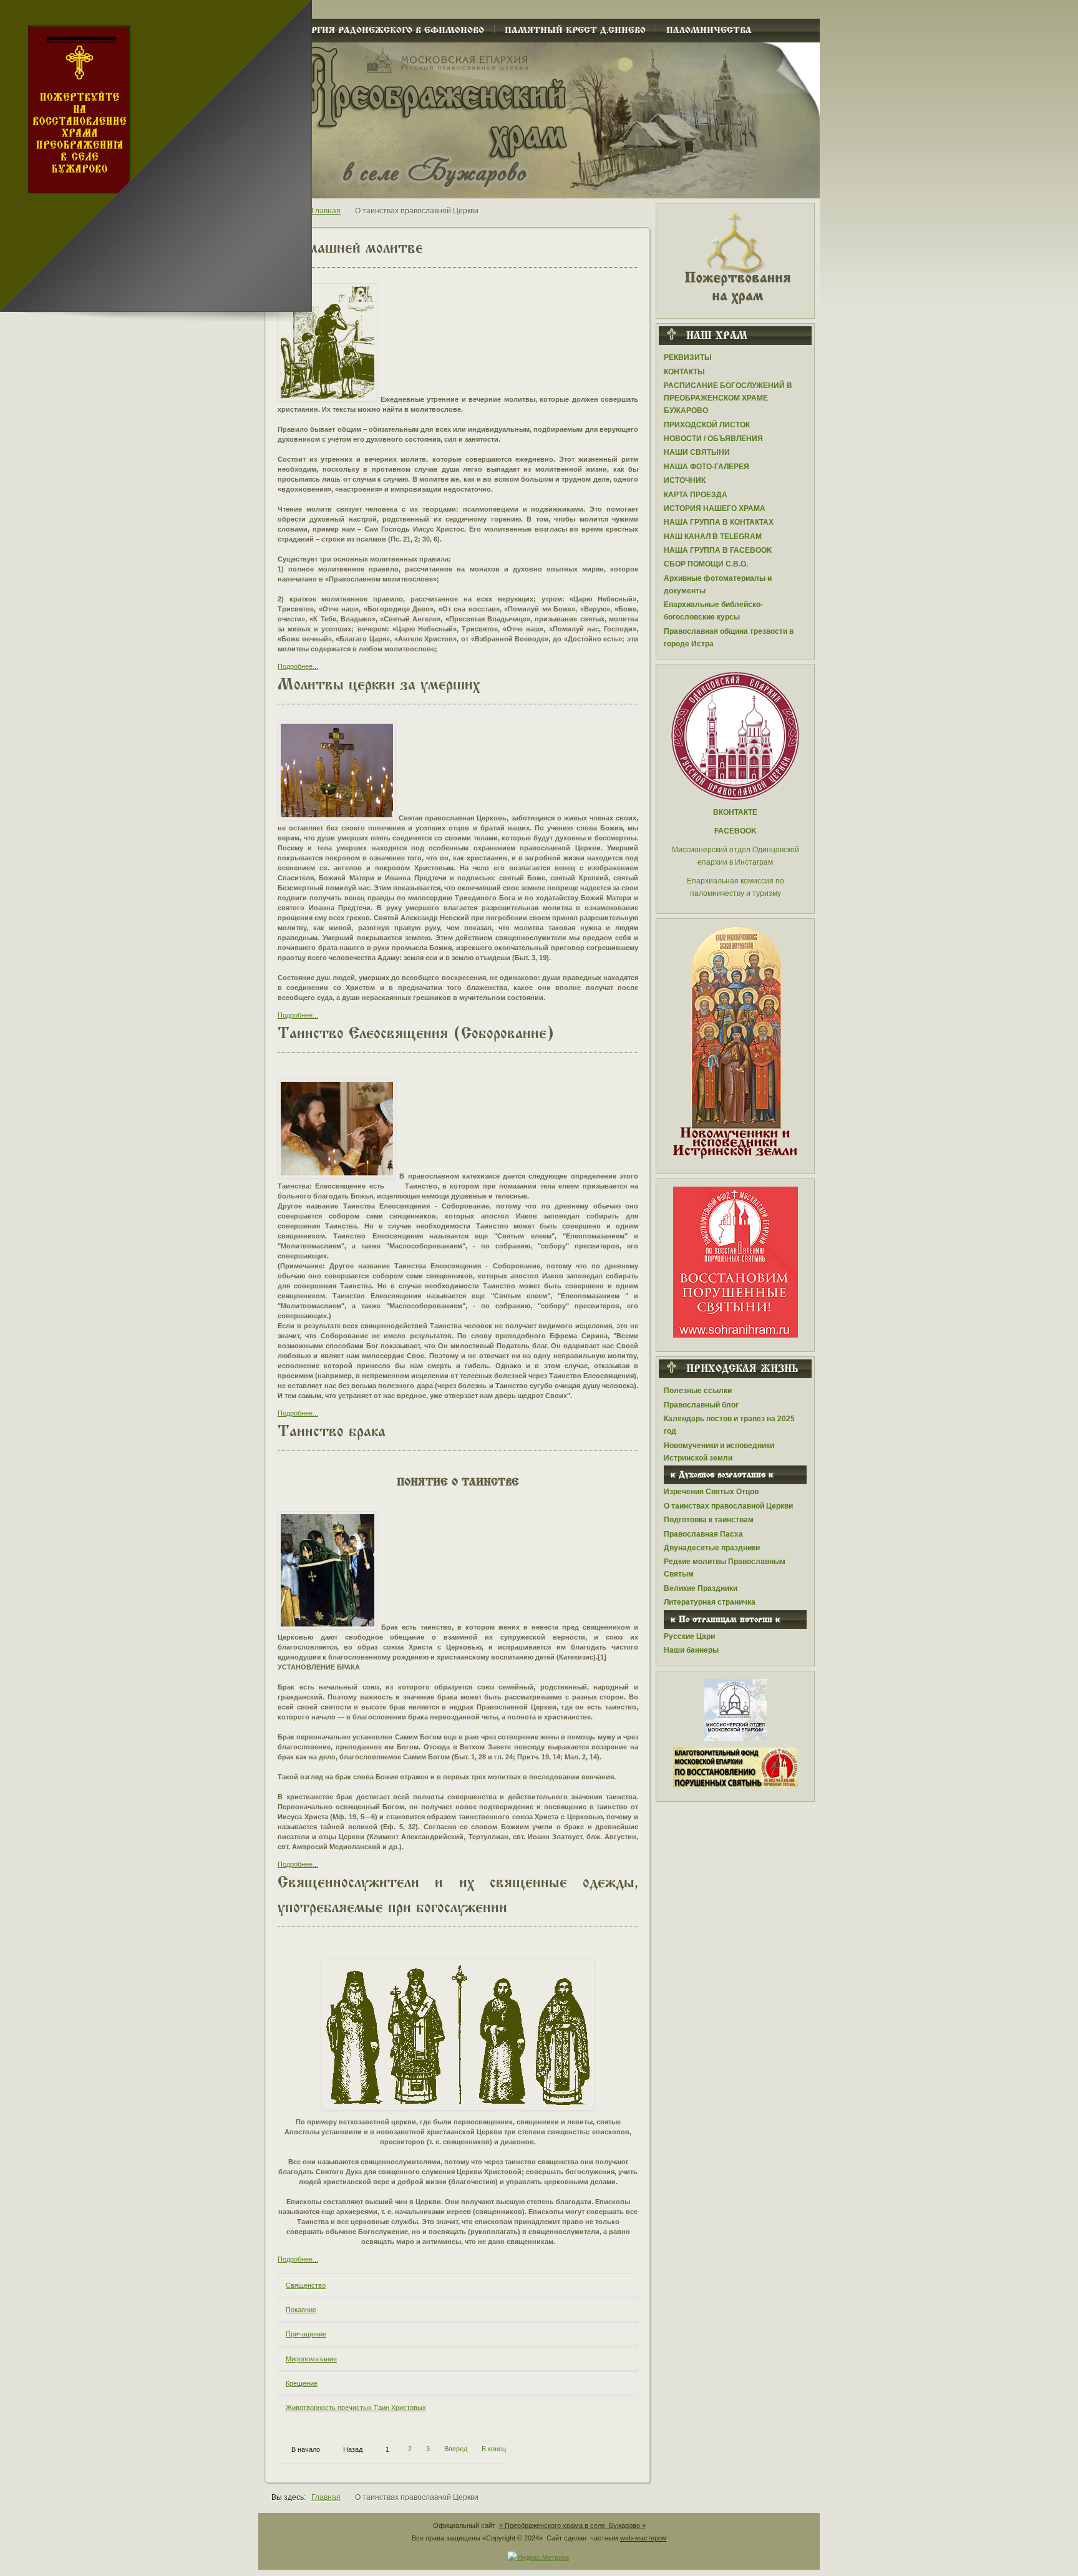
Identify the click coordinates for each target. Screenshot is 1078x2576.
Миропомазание (311, 2359)
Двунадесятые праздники (712, 1548)
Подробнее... (298, 666)
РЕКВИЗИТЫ (688, 357)
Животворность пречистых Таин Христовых (356, 2408)
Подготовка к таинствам (709, 1520)
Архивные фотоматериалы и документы (718, 585)
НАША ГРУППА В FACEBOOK (718, 550)
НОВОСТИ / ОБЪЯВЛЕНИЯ (713, 439)
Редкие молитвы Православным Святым (725, 1568)
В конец (494, 2449)
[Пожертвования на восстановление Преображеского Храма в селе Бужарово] (736, 257)
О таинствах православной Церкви (728, 1506)
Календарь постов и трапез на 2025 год (729, 1425)
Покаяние (301, 2310)
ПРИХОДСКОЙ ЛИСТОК (707, 425)
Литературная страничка (710, 1602)
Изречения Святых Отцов (711, 1492)
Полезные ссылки (698, 1391)
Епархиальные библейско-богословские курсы (713, 611)
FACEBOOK (736, 831)
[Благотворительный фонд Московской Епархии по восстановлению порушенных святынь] (736, 1261)
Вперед (456, 2449)
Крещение (302, 2383)
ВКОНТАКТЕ (735, 812)
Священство (306, 2285)
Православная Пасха (703, 1534)
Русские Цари (689, 1636)
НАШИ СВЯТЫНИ (697, 452)
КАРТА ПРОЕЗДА (696, 495)
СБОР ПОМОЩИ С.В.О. (706, 564)
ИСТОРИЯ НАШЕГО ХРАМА (715, 508)
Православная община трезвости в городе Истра (729, 638)
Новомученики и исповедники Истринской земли (719, 1452)
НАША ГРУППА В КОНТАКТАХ (719, 522)
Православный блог (701, 1405)
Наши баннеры (691, 1650)
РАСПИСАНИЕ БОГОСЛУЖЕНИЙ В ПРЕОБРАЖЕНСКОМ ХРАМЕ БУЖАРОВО (728, 398)
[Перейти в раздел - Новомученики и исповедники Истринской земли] (735, 1043)
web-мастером (643, 2538)
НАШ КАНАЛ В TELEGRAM (713, 537)
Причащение (306, 2334)
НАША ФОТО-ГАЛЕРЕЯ (707, 467)
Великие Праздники (701, 1588)
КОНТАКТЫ (684, 372)
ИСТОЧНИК (685, 480)
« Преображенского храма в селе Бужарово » (572, 2525)
